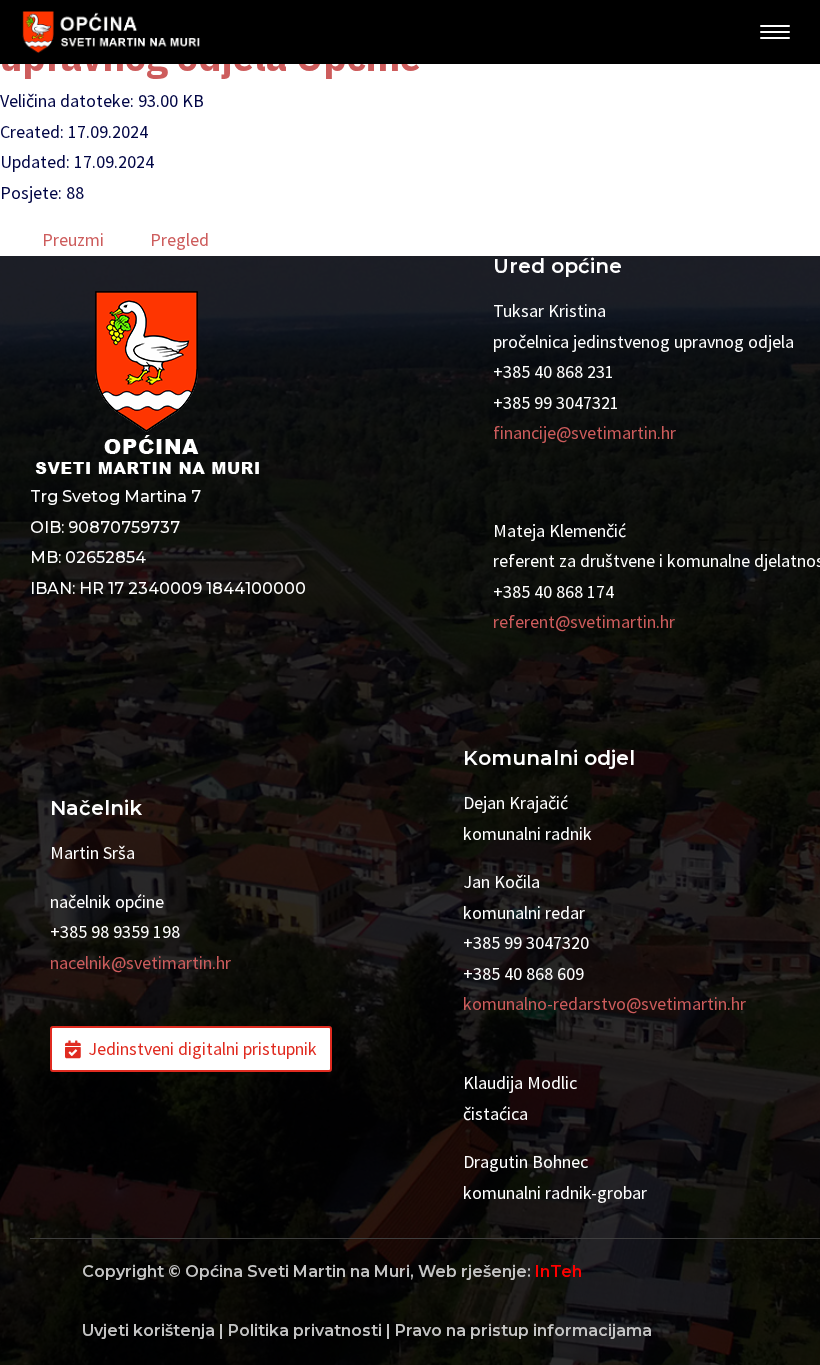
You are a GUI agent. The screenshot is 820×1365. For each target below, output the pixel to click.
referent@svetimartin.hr (584, 621)
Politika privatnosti (305, 1330)
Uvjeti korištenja (148, 1330)
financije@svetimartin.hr (584, 432)
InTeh (558, 1271)
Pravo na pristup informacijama (523, 1330)
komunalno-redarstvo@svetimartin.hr (604, 1003)
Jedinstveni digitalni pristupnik (202, 1048)
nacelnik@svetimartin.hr (140, 962)
